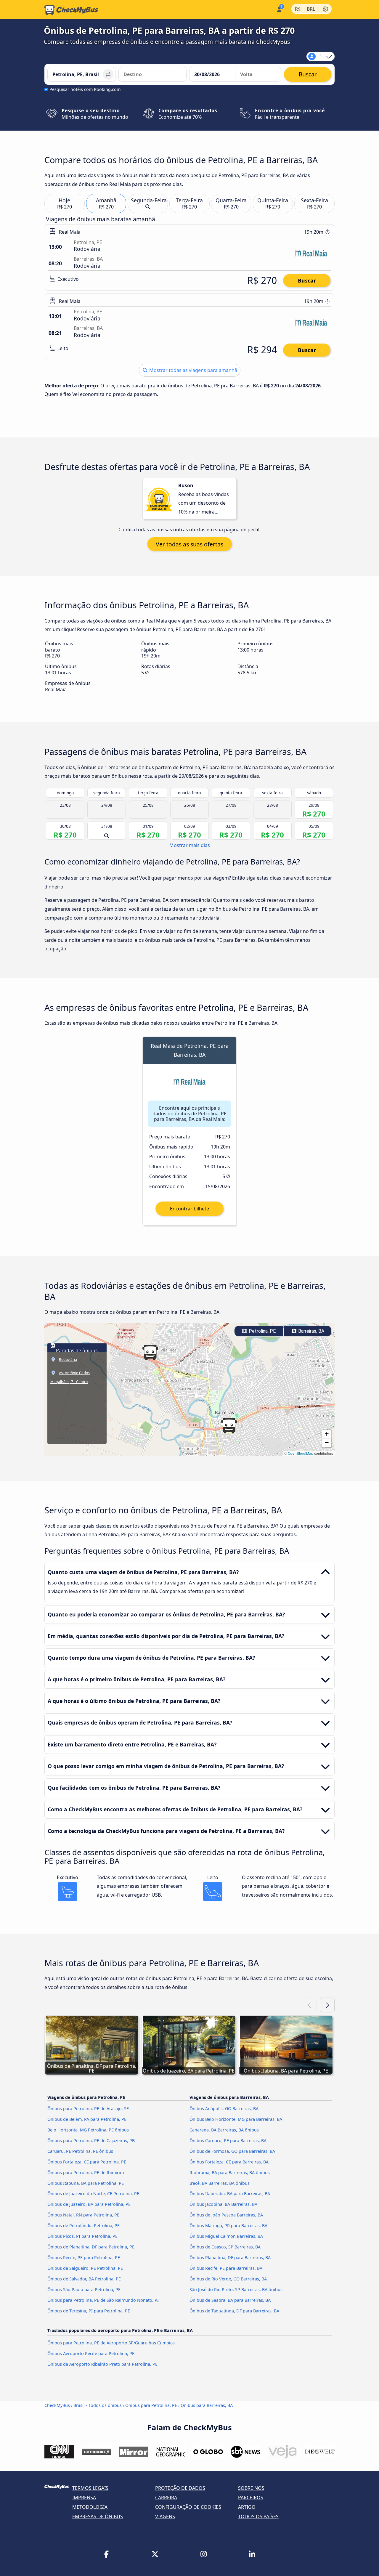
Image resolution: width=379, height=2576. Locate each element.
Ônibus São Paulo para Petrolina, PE (84, 2289)
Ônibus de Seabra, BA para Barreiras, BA (230, 2300)
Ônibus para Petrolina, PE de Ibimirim (86, 2172)
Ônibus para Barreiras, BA (207, 2405)
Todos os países (258, 2516)
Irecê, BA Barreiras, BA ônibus (220, 2183)
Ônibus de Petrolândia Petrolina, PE (83, 2225)
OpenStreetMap (301, 1453)
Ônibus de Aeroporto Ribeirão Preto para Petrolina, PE (102, 2364)
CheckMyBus (57, 2405)
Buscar (307, 280)
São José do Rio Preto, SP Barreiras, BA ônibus (236, 2289)
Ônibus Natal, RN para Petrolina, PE (83, 2215)
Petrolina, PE (262, 1331)
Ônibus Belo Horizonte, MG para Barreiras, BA (236, 2119)
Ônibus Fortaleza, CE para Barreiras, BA (229, 2162)
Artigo (247, 2507)
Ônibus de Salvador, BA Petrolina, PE (84, 2279)
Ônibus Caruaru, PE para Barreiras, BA (228, 2140)
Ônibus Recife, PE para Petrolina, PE (84, 2257)
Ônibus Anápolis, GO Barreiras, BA (224, 2109)
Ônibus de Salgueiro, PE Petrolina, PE (85, 2268)
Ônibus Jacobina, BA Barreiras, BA (223, 2204)
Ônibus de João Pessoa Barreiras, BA (226, 2215)
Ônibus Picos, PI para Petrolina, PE (82, 2236)
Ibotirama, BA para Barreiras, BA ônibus (230, 2172)
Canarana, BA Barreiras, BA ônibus (224, 2130)
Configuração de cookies (188, 2507)
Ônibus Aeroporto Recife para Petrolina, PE (91, 2353)
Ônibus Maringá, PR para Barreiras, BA (228, 2225)
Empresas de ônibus (98, 2516)
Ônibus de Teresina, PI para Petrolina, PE (89, 2311)
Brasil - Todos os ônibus (98, 2405)
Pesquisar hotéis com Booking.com (85, 89)
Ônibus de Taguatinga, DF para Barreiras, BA (234, 2311)
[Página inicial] (71, 10)
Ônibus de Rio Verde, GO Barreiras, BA (228, 2279)
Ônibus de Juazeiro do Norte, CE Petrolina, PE (93, 2194)
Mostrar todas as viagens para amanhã (193, 370)
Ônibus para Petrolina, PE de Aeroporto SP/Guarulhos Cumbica (111, 2343)
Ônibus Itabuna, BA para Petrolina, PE (86, 2183)
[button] (150, 1353)
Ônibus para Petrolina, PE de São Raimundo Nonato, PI (103, 2300)
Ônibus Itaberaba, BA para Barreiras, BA (230, 2194)
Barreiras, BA (311, 1331)
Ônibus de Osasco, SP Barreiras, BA (225, 2247)
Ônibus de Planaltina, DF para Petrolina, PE (91, 2247)
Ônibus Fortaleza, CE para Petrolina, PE (87, 2162)
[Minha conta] (279, 9)
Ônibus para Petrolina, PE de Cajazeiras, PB (91, 2140)
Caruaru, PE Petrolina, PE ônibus (80, 2151)
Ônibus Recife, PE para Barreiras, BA (226, 2268)
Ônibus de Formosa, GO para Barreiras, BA (232, 2151)
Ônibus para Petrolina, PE (151, 2405)
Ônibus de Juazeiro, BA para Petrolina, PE (89, 2204)
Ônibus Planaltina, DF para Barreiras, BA (230, 2257)
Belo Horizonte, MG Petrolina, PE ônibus (88, 2130)
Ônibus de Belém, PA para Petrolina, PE (87, 2119)
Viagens (165, 2516)
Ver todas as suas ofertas (189, 544)
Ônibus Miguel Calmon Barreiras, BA (226, 2236)
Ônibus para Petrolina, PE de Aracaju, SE (88, 2109)
